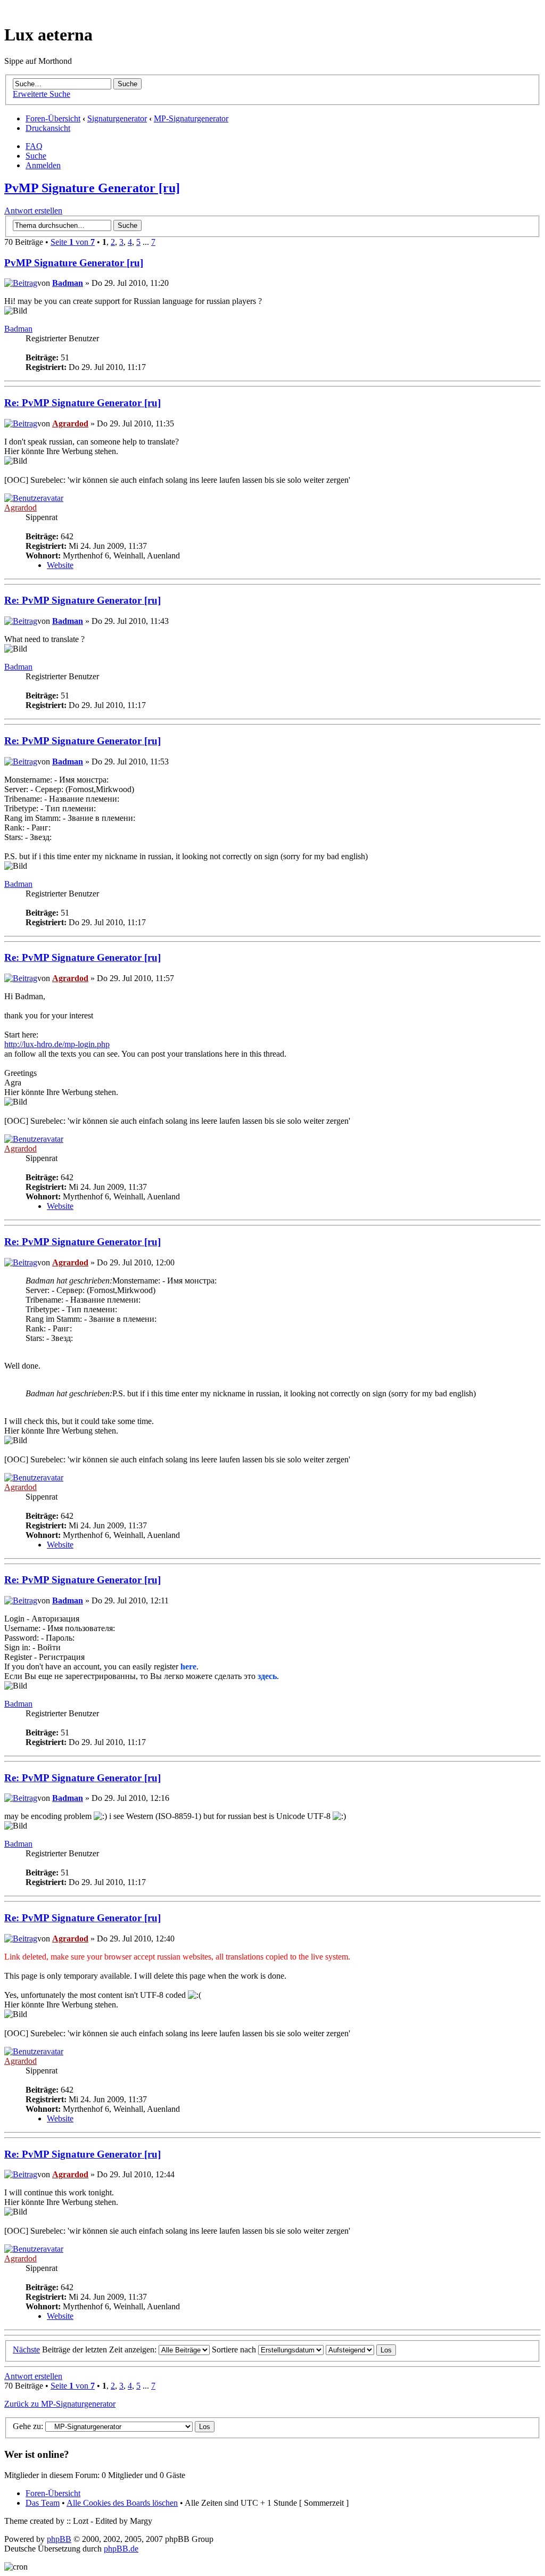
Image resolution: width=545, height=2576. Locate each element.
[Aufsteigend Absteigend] (361, 2349)
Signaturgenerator (117, 118)
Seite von (73, 242)
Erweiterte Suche (42, 94)
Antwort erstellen (33, 211)
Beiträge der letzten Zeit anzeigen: (100, 2349)
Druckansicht (48, 128)
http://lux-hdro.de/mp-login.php (57, 1044)
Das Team (43, 2503)
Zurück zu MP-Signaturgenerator (60, 2404)
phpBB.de (121, 2549)
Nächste (26, 2349)
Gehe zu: (28, 2426)
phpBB (59, 2539)
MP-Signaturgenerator (191, 118)
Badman (68, 283)
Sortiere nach (235, 2349)
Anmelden (43, 165)
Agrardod (70, 423)
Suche (36, 156)
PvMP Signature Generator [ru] (92, 188)
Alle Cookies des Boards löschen (122, 2503)
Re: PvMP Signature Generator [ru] (82, 403)
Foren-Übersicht (53, 118)
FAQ (34, 146)
